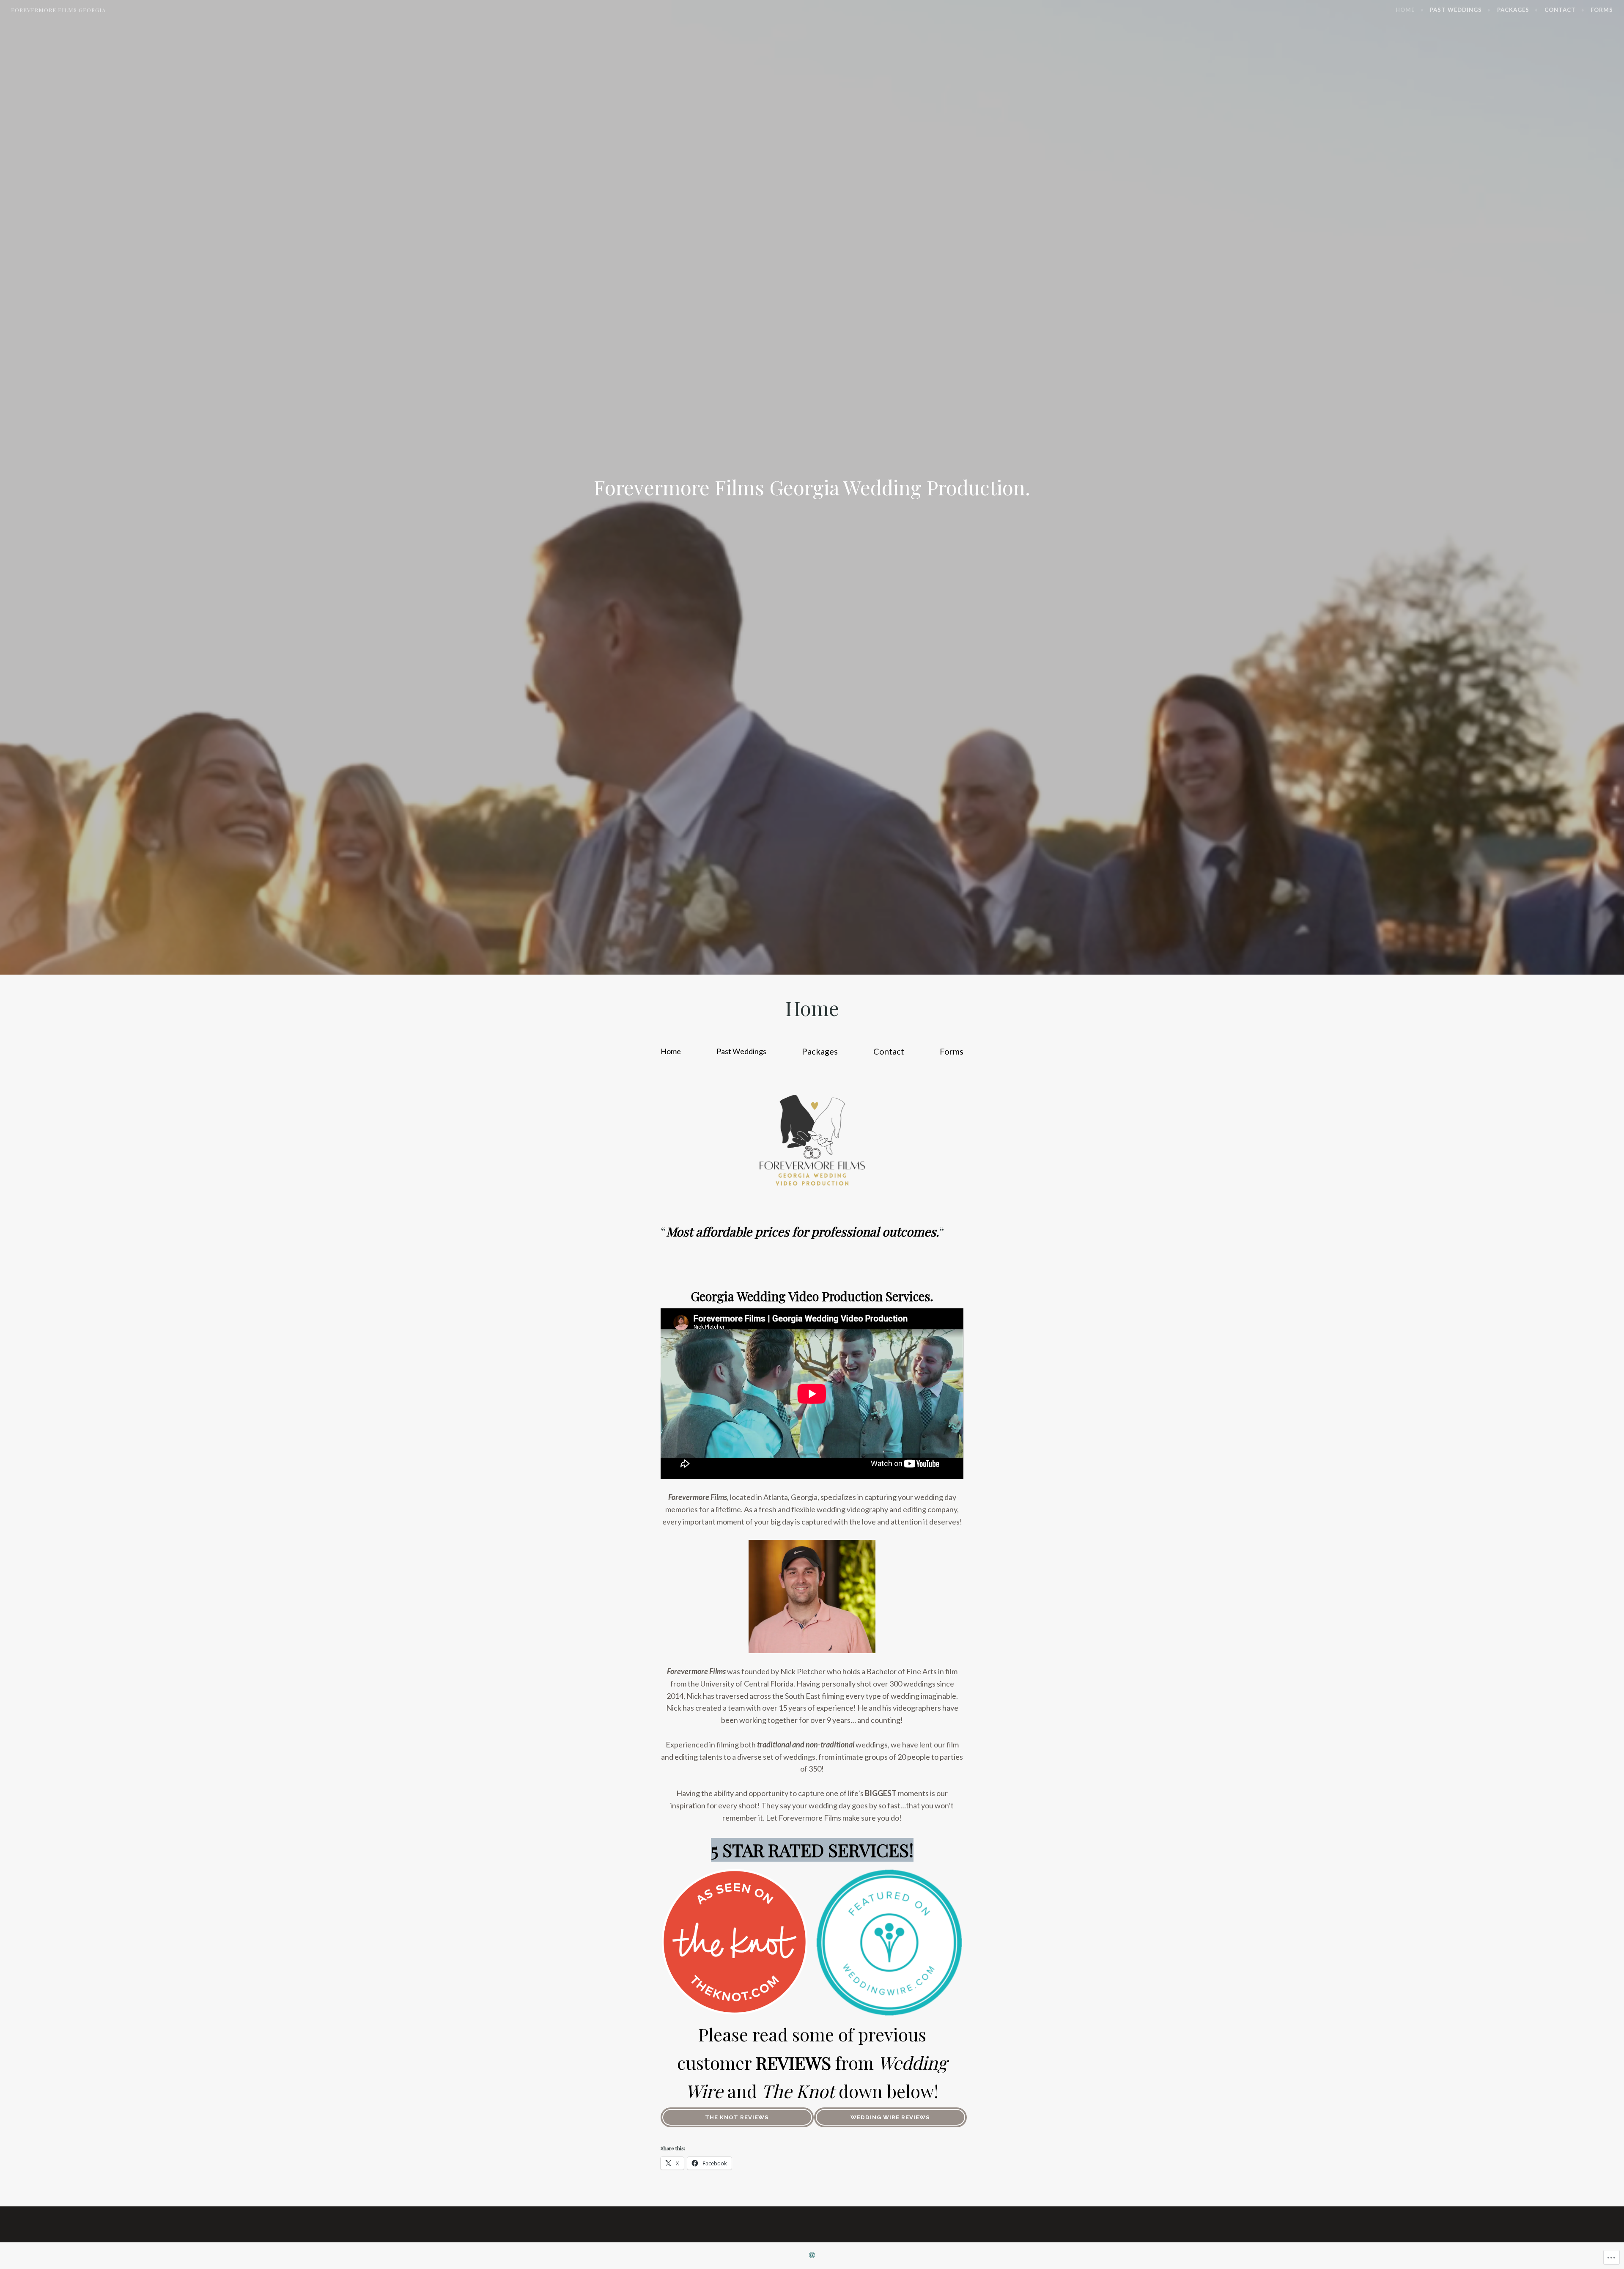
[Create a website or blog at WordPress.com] (812, 2255)
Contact (1560, 10)
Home (1405, 10)
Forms (1602, 10)
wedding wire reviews (890, 2117)
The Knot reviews (737, 2117)
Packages (1513, 10)
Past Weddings (1456, 10)
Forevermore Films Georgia (58, 10)
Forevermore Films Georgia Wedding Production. (812, 487)
